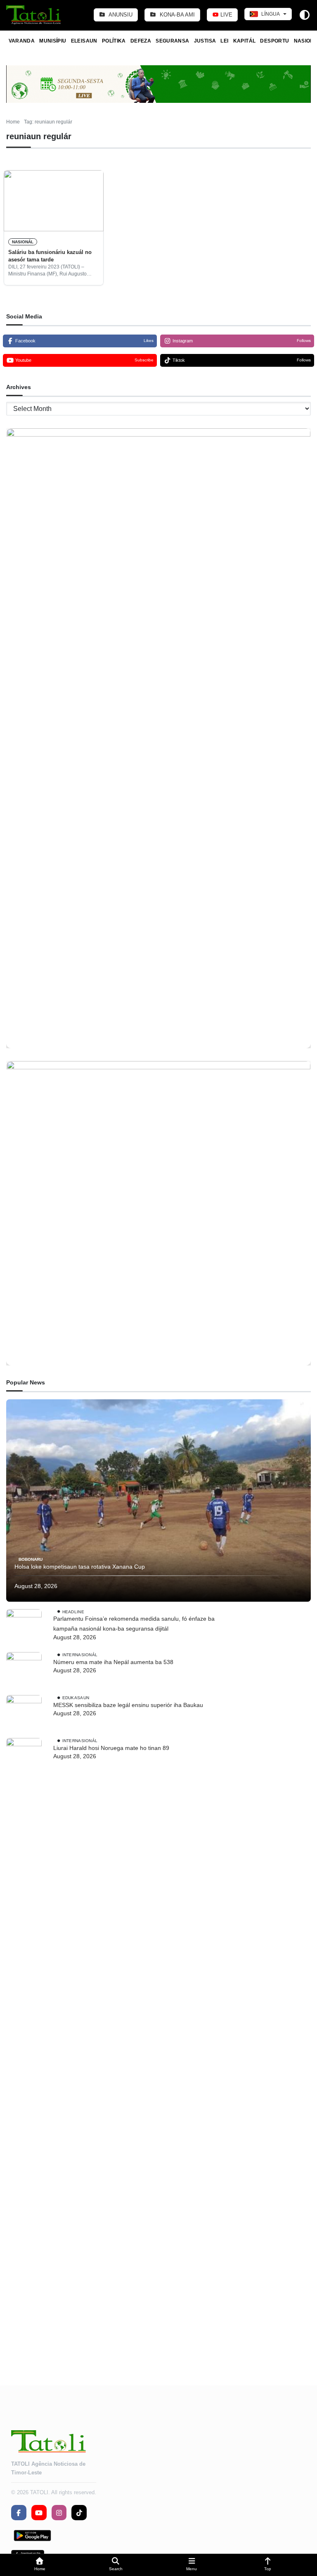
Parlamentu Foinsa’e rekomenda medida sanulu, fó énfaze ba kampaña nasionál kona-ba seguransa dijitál (134, 1624)
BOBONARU (31, 1559)
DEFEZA (141, 41)
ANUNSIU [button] (120, 15)
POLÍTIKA (114, 41)
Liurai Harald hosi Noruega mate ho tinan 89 (111, 1748)
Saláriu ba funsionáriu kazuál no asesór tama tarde (50, 256)
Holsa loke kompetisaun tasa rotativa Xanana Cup (80, 1567)
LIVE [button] (226, 15)
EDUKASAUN (76, 1697)
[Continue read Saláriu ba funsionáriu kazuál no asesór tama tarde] (54, 201)
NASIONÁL (23, 242)
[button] (40, 2565)
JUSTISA (205, 41)
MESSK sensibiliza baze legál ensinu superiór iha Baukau (128, 1705)
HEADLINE (73, 1611)
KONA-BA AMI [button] (176, 15)
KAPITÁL (245, 41)
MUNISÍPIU (53, 41)
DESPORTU (274, 41)
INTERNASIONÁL (80, 1654)
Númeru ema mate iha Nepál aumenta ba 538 (113, 1662)
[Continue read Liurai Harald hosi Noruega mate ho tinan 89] (24, 2048)
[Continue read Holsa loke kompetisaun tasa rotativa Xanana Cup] (158, 1500)
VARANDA (22, 41)
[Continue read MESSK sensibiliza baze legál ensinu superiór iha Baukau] (24, 1713)
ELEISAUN (84, 41)
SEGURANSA (172, 41)
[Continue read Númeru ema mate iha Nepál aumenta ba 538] (24, 1670)
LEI (224, 41)
